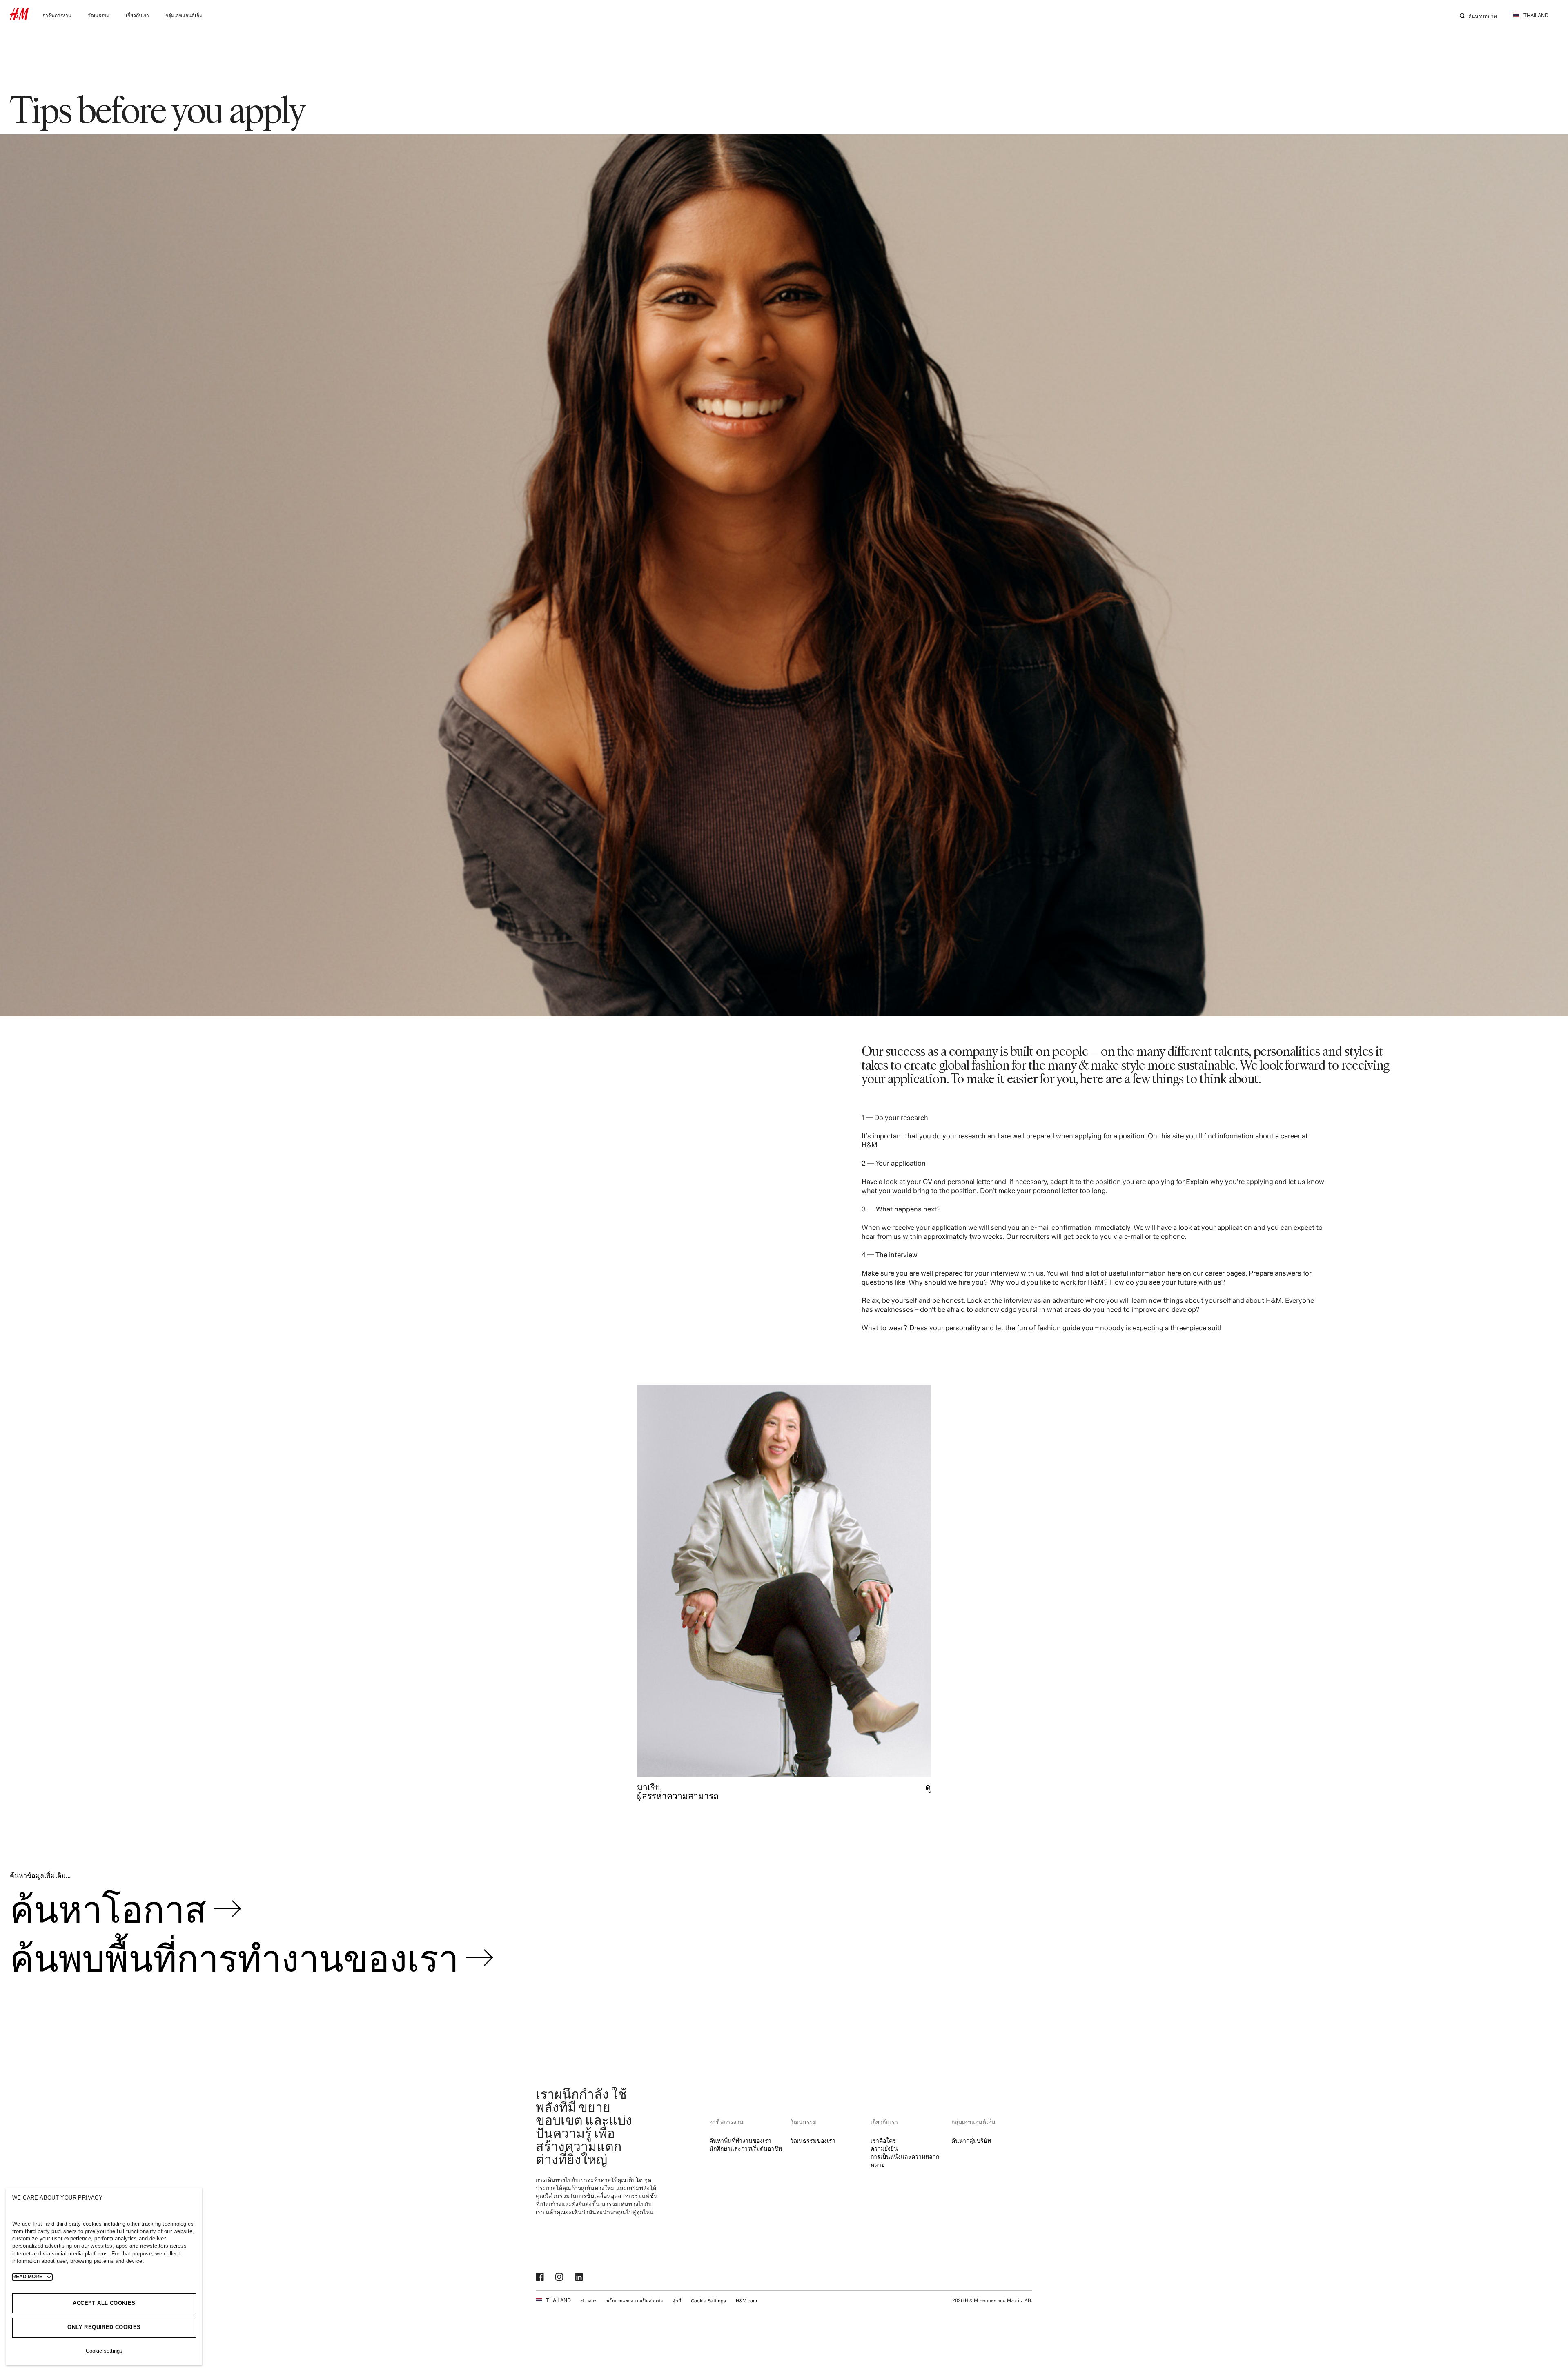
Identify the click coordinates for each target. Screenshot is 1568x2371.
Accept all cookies (104, 2303)
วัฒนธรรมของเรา (813, 2141)
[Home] (19, 18)
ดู (928, 1787)
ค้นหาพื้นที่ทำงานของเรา (740, 2141)
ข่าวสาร (589, 2301)
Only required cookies (104, 2327)
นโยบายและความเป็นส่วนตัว (635, 2301)
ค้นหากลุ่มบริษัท (971, 2141)
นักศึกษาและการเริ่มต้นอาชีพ (746, 2148)
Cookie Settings (708, 2301)
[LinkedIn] (580, 2277)
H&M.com (746, 2301)
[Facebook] (541, 2277)
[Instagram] (560, 2277)
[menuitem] (57, 14)
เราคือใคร (883, 2141)
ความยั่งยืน (884, 2148)
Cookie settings (104, 2351)
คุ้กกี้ (677, 2301)
